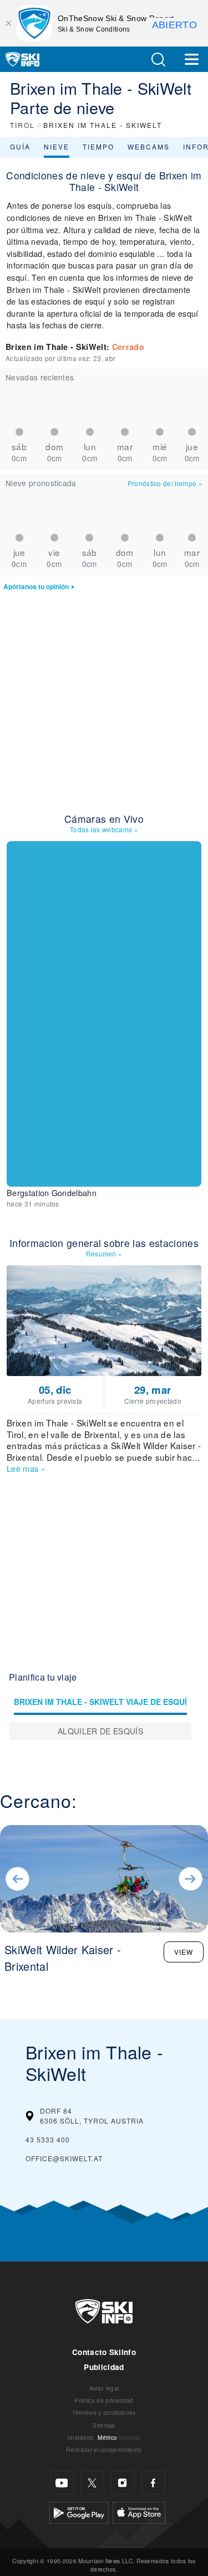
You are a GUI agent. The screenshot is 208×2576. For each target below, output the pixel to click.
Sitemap (104, 2425)
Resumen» (104, 1253)
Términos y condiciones (104, 2412)
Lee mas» (26, 1468)
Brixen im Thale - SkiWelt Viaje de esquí (100, 1702)
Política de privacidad (104, 2400)
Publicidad (104, 2367)
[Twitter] (92, 2483)
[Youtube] (62, 2483)
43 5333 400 (48, 2139)
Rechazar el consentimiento (104, 2449)
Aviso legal (104, 2388)
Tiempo (98, 146)
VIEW (184, 1952)
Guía (20, 146)
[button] (158, 60)
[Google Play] (79, 2511)
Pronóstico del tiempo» (165, 483)
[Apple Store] (139, 2511)
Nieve (57, 146)
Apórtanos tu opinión (36, 587)
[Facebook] (153, 2483)
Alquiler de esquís (100, 1731)
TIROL (22, 125)
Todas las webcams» (104, 829)
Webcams (149, 146)
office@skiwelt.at (64, 2158)
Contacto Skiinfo (104, 2352)
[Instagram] (123, 2483)
